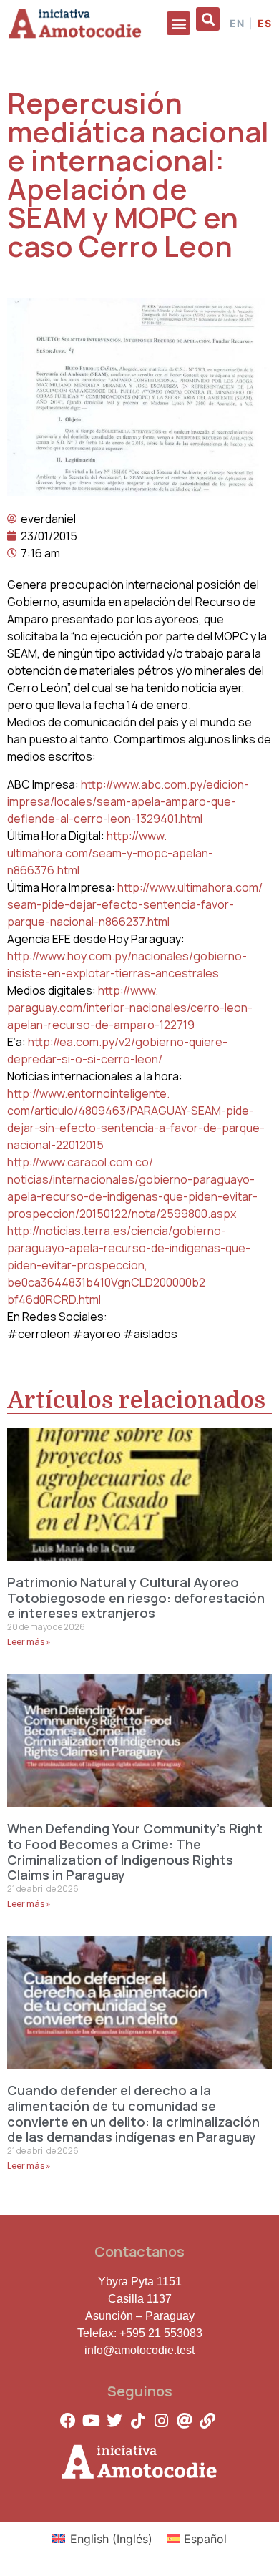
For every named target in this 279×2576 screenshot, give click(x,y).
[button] (178, 23)
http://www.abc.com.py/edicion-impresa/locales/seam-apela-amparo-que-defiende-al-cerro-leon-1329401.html (128, 801)
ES (265, 24)
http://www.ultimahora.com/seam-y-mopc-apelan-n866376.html (110, 853)
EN (237, 24)
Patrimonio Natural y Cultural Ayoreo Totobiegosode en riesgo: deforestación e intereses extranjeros (136, 1597)
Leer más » (29, 1642)
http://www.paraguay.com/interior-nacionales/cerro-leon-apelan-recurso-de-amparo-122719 (130, 1008)
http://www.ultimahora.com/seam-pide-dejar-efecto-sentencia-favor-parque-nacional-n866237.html (135, 904)
